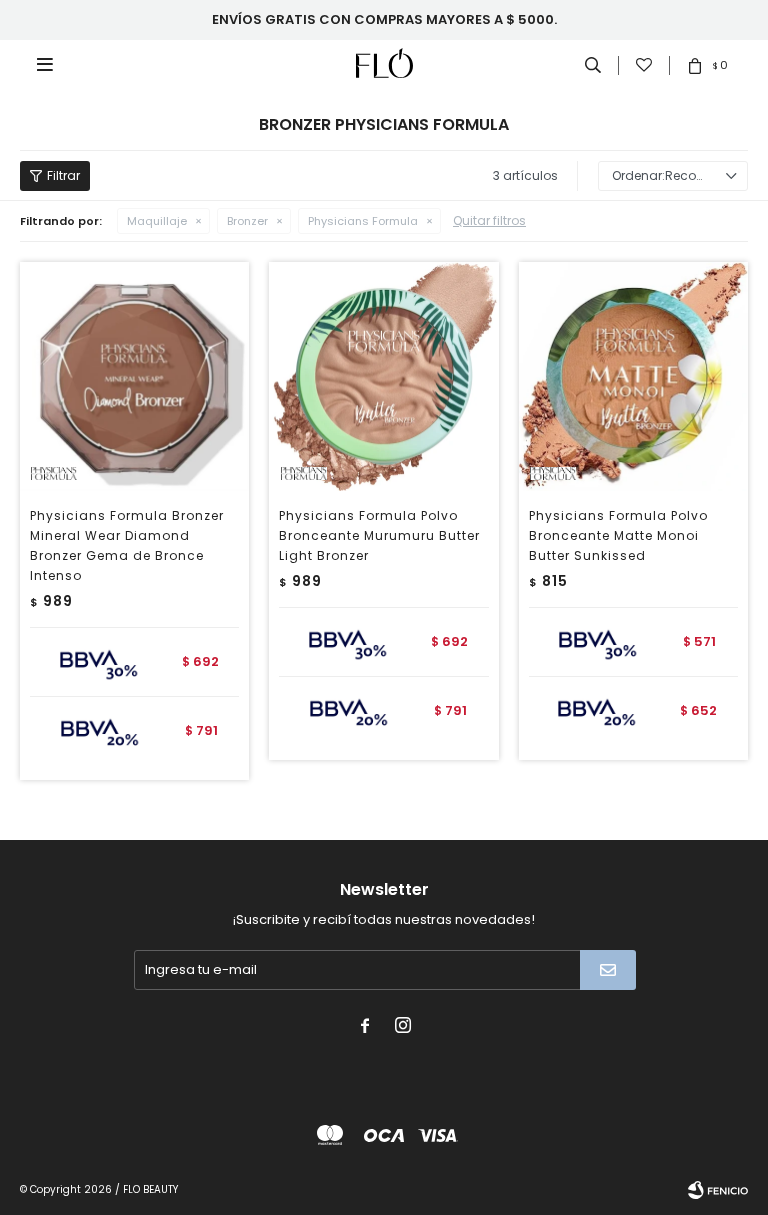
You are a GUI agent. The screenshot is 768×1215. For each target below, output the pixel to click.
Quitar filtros (489, 220)
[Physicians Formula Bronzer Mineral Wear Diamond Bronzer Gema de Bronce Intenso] (134, 376)
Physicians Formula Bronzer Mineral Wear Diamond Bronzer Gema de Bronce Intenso (127, 545)
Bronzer (247, 221)
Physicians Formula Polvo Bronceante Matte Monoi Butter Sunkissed (618, 535)
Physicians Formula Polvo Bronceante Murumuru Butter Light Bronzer (379, 535)
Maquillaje (157, 221)
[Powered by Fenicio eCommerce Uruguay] (718, 1190)
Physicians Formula (363, 221)
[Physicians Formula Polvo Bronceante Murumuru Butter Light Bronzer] (383, 376)
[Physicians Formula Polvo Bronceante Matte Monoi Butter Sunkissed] (633, 376)
